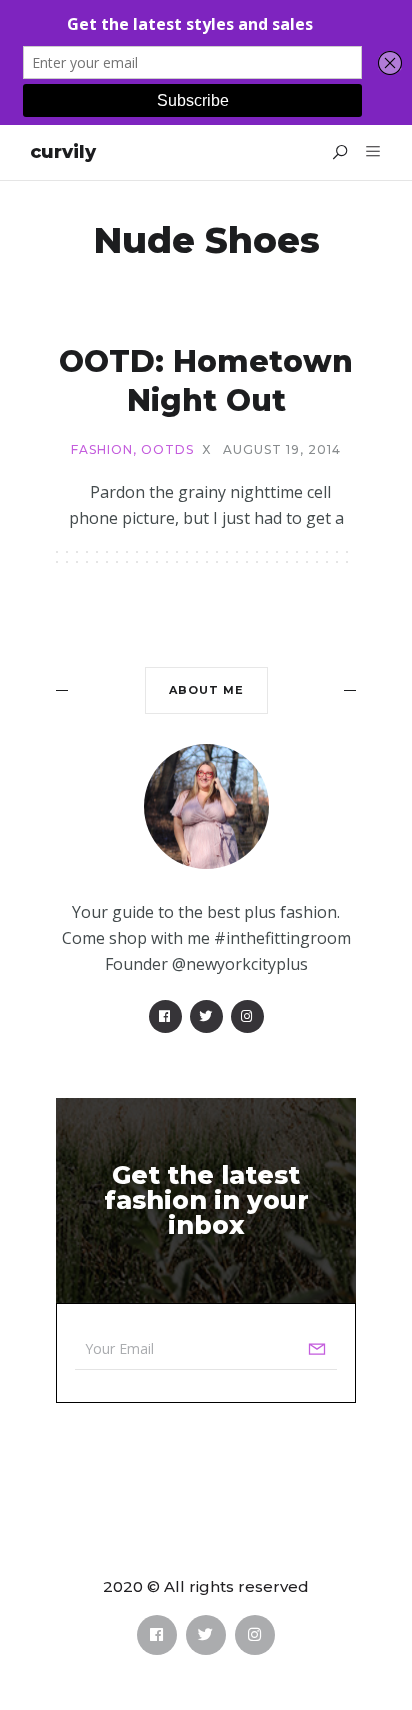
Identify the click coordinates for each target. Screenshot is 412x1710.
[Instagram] (247, 1016)
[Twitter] (206, 1016)
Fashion (102, 450)
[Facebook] (165, 1016)
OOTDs (167, 450)
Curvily (63, 152)
